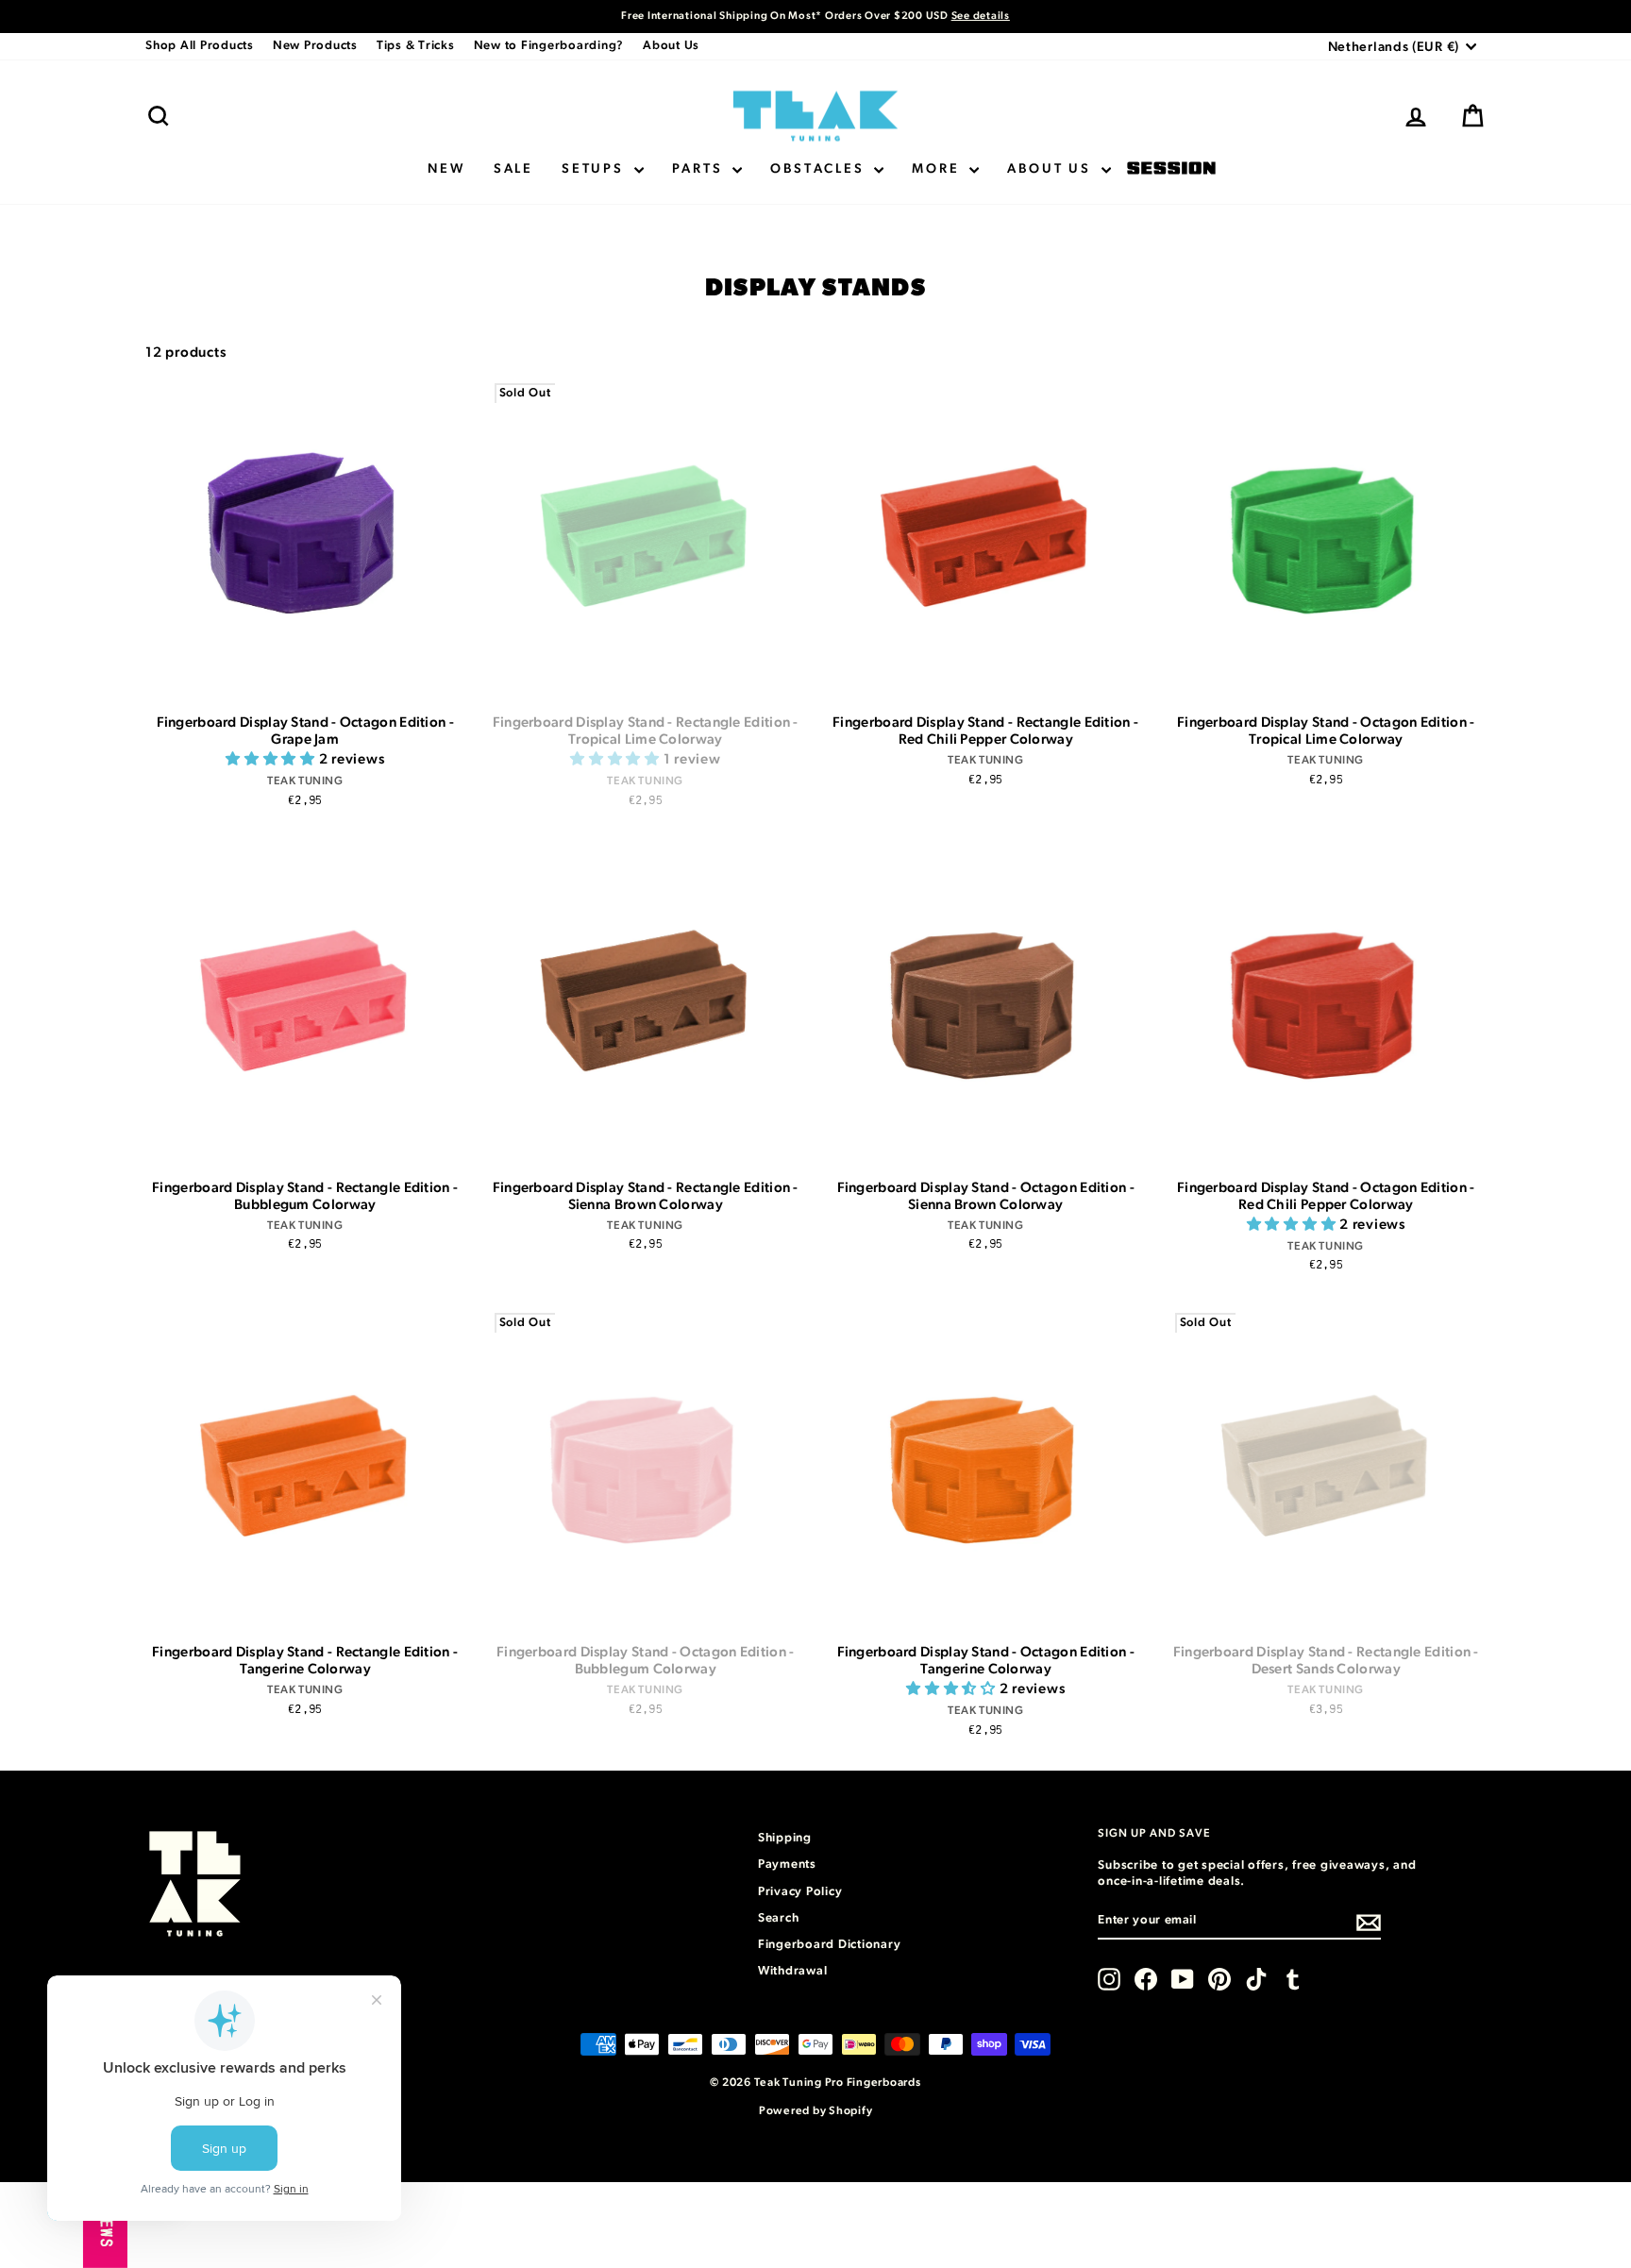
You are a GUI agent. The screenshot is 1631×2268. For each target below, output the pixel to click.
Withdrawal (793, 1971)
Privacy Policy (800, 1892)
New (446, 169)
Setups (596, 169)
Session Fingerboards (1171, 169)
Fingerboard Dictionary (830, 1945)
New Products (315, 46)
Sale (513, 169)
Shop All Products (200, 46)
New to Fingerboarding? (549, 46)
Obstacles (820, 169)
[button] (272, 759)
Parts (700, 169)
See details (981, 16)
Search (779, 1918)
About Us (671, 46)
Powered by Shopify (816, 2110)
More (938, 169)
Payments (787, 1865)
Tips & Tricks (416, 46)
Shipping (785, 1838)
